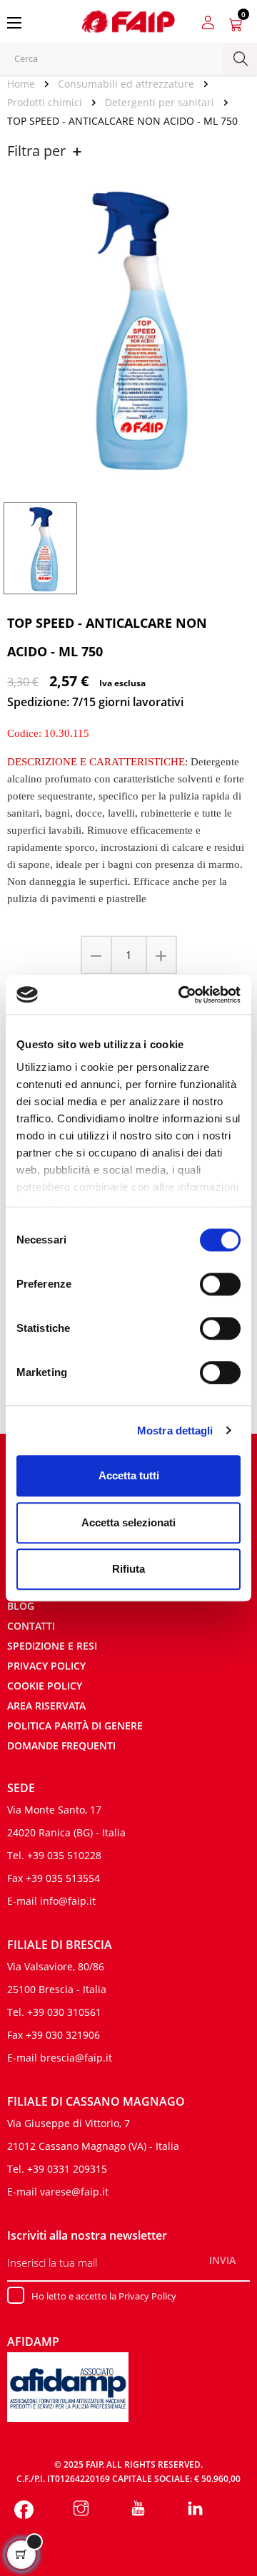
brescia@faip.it (76, 2058)
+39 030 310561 (64, 2012)
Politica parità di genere (75, 1726)
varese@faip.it (74, 2192)
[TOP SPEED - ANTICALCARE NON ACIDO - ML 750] (40, 547)
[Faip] (128, 20)
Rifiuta (128, 1569)
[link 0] (181, 995)
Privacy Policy (46, 1666)
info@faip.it (68, 1901)
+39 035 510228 (64, 1855)
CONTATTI (31, 1626)
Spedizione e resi (52, 1646)
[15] (161, 955)
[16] (97, 955)
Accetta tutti (129, 1475)
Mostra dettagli (175, 1431)
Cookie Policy (45, 1686)
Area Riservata (46, 1706)
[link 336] (138, 2510)
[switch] (220, 1284)
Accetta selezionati (128, 1522)
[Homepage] (26, 84)
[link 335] (81, 2510)
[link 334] (24, 2510)
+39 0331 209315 (67, 2169)
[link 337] (195, 2510)
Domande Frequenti (61, 1745)
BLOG (21, 1606)
